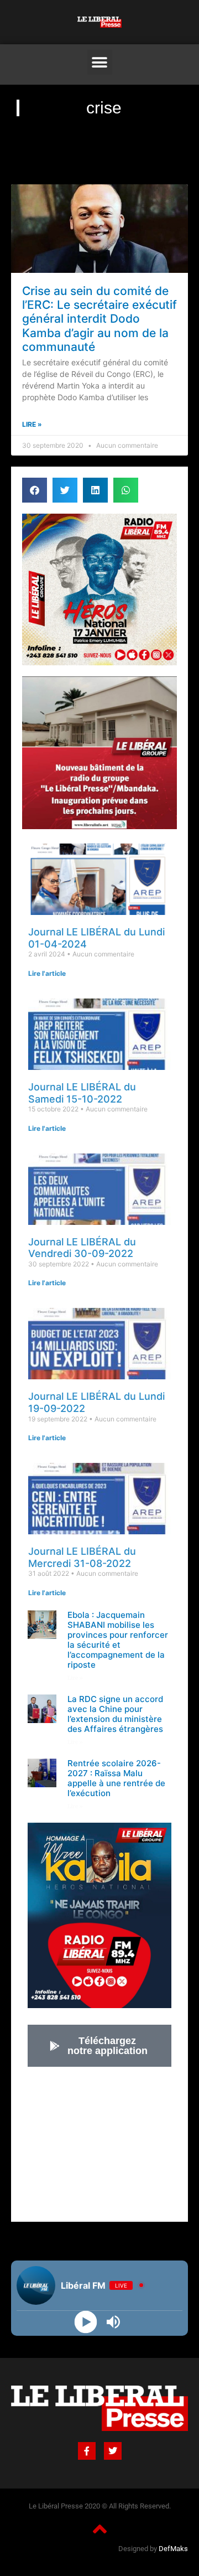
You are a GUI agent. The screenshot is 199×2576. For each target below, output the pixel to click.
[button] (100, 62)
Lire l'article (47, 973)
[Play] (86, 2322)
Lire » (32, 424)
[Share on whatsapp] (126, 490)
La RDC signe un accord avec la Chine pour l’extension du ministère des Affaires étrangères (115, 1714)
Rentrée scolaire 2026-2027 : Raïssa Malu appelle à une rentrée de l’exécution (116, 1778)
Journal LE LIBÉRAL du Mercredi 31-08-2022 (82, 1557)
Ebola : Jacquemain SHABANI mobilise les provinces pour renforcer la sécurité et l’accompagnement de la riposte (118, 1640)
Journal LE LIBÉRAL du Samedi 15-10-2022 (82, 1093)
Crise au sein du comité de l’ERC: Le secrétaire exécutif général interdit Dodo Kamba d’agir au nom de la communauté (99, 319)
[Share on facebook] (35, 490)
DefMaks (173, 2549)
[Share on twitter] (65, 490)
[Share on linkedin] (95, 490)
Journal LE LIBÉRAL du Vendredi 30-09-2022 (82, 1248)
